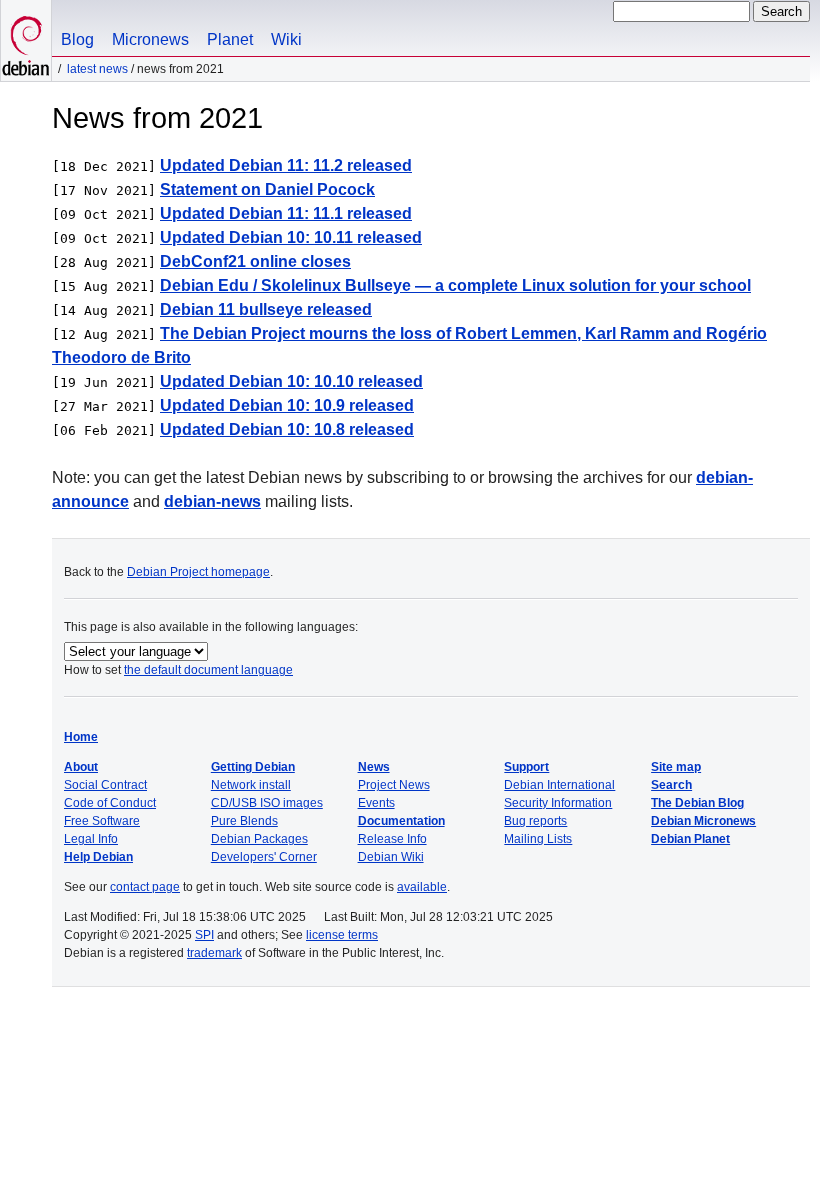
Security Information (558, 803)
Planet (230, 39)
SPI (204, 935)
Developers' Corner (264, 857)
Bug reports (535, 821)
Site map (676, 767)
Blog (77, 39)
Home (81, 737)
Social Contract (105, 785)
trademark (214, 953)
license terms (342, 935)
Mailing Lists (538, 839)
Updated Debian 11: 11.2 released (286, 165)
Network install (251, 785)
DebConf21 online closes (255, 261)
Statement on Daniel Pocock (267, 189)
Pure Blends (244, 821)
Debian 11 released (266, 309)
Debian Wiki (391, 857)
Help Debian (98, 857)
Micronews (150, 39)
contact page (145, 887)
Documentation (401, 821)
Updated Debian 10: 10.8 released (287, 429)
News (374, 767)
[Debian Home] (26, 40)
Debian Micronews (703, 821)
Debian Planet (690, 839)
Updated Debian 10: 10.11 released (291, 237)
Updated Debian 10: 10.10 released (291, 381)
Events (376, 803)
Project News (394, 785)
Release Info (392, 839)
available (422, 887)
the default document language (208, 670)
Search (671, 785)
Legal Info (91, 839)
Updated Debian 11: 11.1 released (286, 213)
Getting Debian (253, 767)
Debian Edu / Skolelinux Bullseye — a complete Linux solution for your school (455, 285)
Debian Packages (259, 839)
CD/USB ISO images (267, 803)
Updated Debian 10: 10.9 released (287, 405)
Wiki (286, 39)
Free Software (102, 821)
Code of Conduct (110, 803)
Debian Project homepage (198, 572)
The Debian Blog (697, 803)
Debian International (559, 785)
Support (526, 767)
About (81, 767)
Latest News (97, 69)
